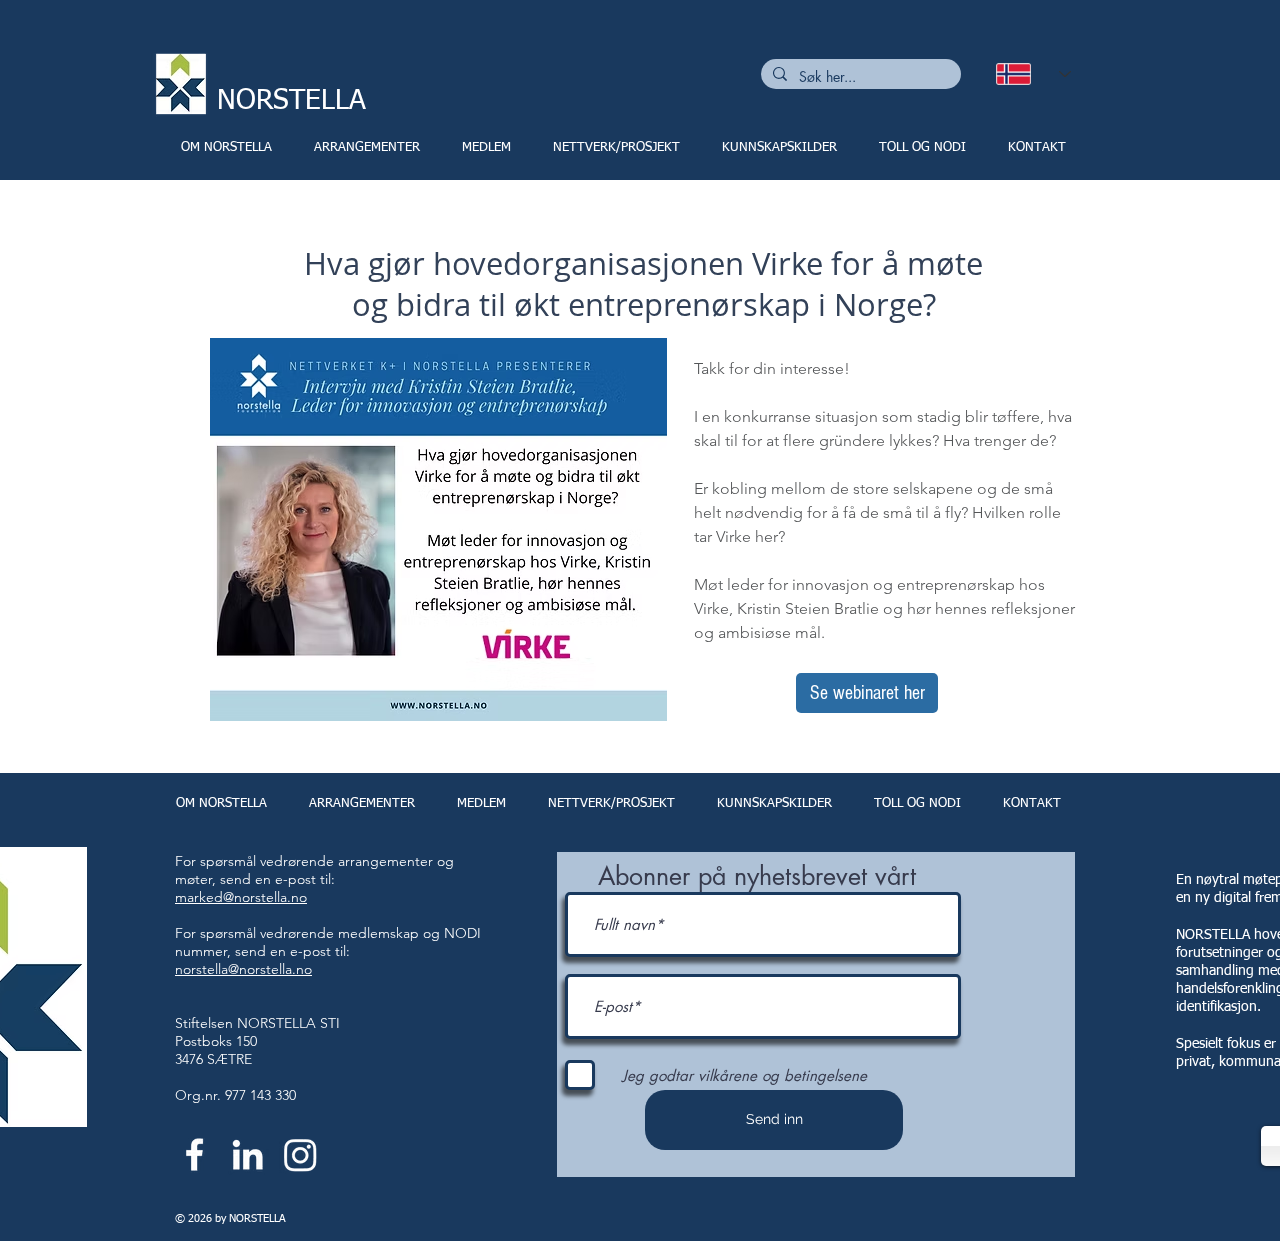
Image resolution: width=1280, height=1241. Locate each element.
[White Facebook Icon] (194, 1154)
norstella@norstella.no (243, 969)
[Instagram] (300, 1154)
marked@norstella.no (241, 897)
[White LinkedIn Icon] (247, 1154)
